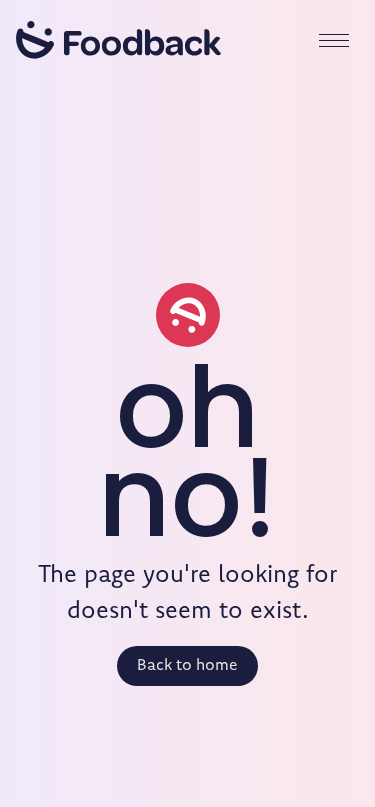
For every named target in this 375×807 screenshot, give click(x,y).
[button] (334, 40)
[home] (119, 40)
